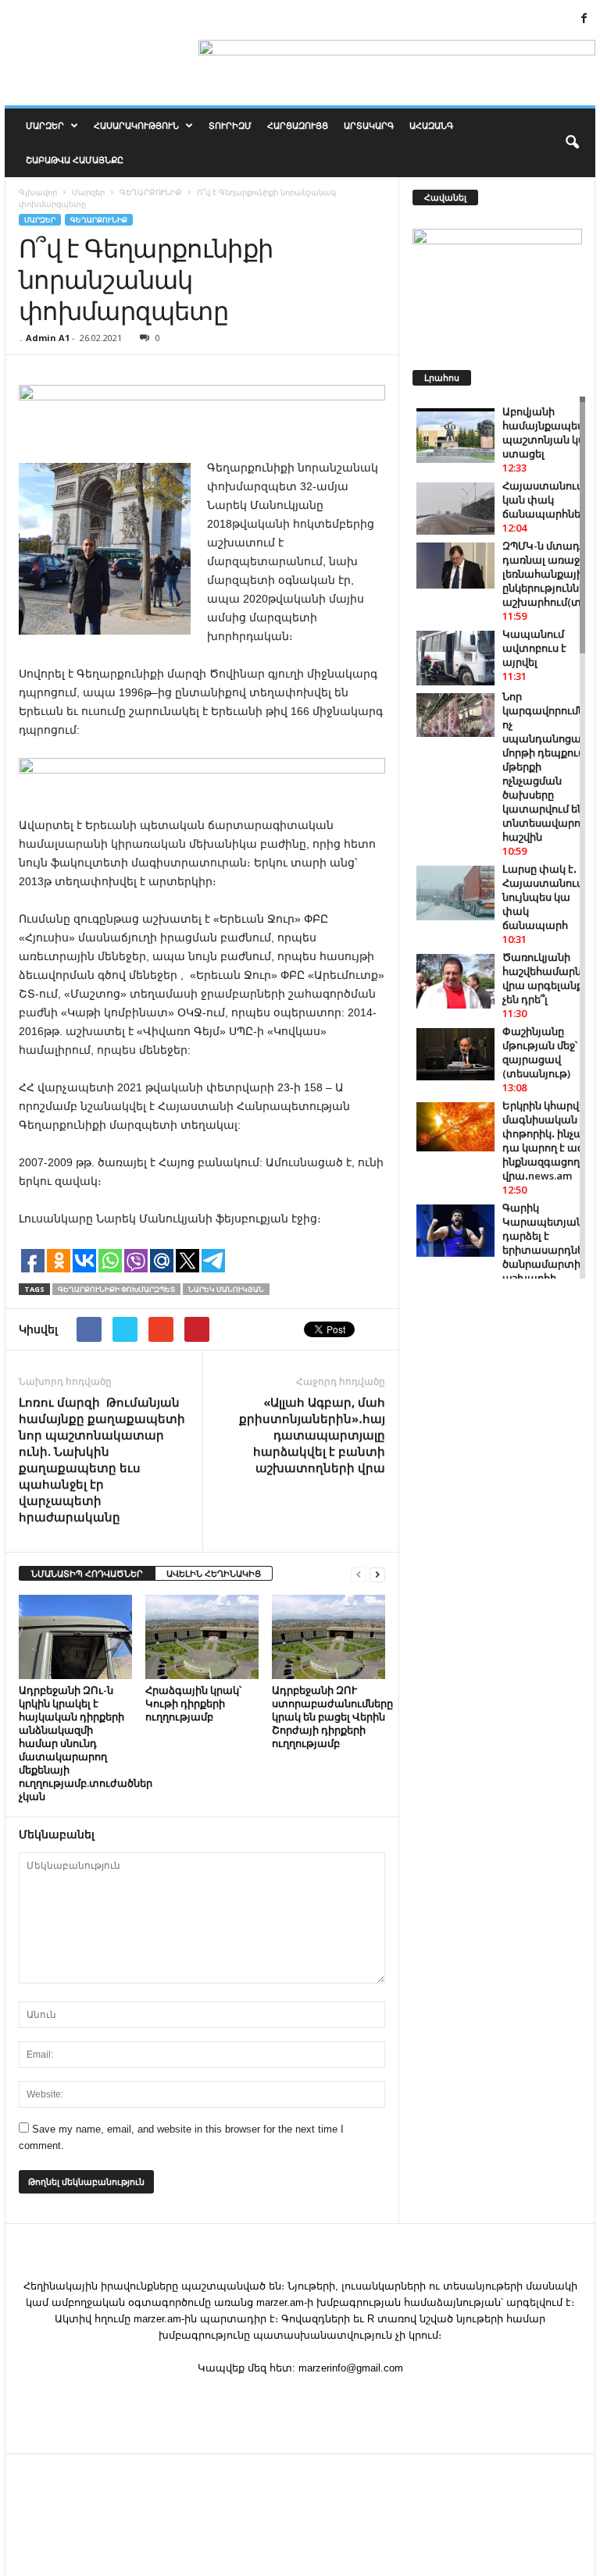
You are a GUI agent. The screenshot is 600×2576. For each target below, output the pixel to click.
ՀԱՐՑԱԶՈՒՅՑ (298, 125)
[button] (572, 143)
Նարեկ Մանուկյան (226, 1289)
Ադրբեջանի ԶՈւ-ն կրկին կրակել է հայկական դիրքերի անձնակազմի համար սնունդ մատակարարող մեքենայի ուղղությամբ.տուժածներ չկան (86, 1743)
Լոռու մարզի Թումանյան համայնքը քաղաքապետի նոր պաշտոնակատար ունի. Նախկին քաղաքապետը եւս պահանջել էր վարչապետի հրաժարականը (102, 1459)
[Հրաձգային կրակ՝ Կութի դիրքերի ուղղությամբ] (202, 1637)
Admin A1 (48, 338)
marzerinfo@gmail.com (351, 2368)
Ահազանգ (431, 125)
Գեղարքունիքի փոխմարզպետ (116, 1289)
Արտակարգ (369, 125)
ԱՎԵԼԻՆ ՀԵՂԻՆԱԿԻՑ (214, 1573)
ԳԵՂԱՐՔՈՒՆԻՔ (99, 220)
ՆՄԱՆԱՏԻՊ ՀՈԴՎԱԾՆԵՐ (87, 1573)
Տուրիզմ (230, 125)
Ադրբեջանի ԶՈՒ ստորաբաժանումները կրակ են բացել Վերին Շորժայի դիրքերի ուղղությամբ (332, 1717)
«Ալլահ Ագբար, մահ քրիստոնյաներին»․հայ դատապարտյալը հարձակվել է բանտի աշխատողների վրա (312, 1435)
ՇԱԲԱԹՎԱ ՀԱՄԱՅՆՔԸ (75, 160)
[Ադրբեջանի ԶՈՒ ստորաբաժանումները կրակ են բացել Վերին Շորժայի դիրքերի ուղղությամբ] (329, 1637)
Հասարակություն (136, 125)
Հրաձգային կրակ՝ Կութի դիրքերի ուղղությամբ (193, 1703)
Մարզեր (45, 125)
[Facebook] (584, 19)
